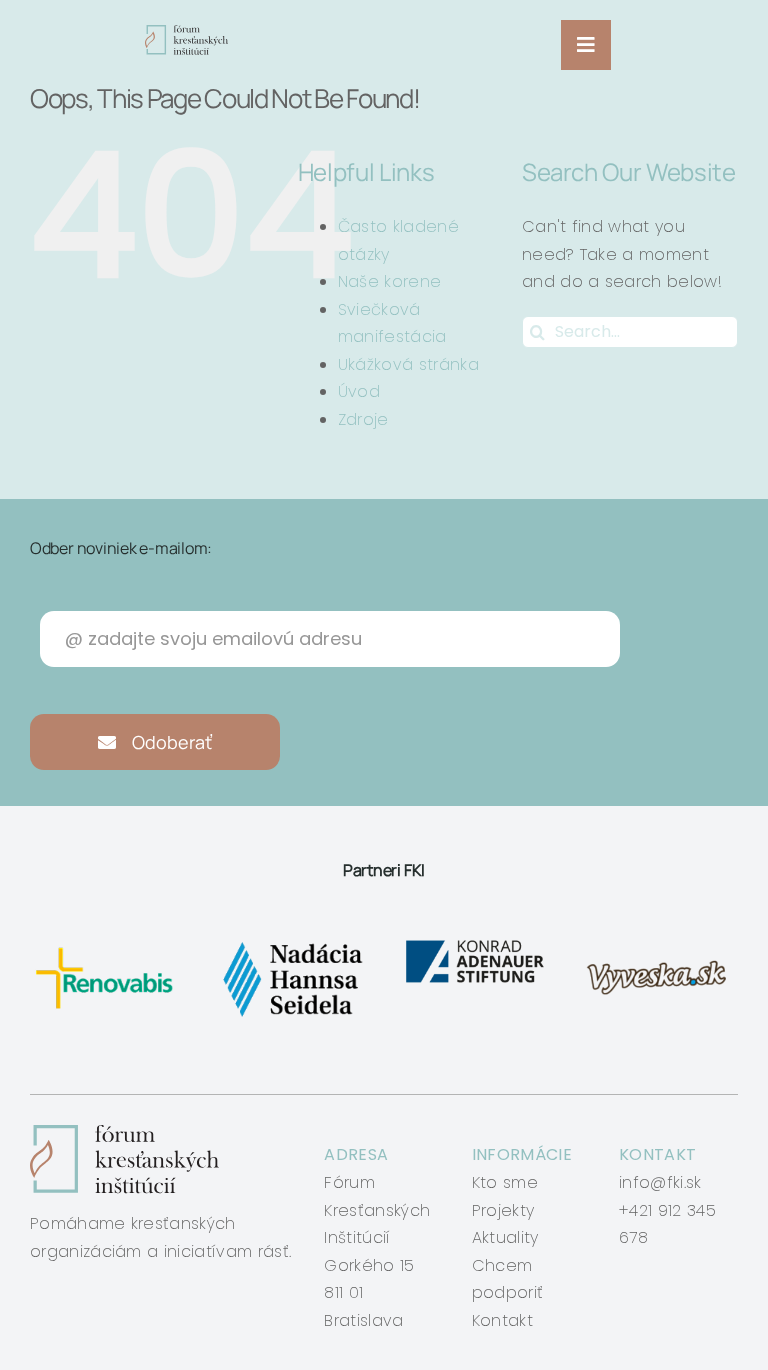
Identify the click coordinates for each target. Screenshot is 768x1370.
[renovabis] (108, 943)
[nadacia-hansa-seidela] (292, 943)
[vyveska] (660, 943)
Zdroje (363, 419)
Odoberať (170, 742)
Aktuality (505, 1237)
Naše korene (390, 281)
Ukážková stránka (408, 364)
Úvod (359, 391)
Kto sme (505, 1182)
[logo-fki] (186, 32)
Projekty (503, 1210)
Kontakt (502, 1320)
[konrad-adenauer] (476, 943)
